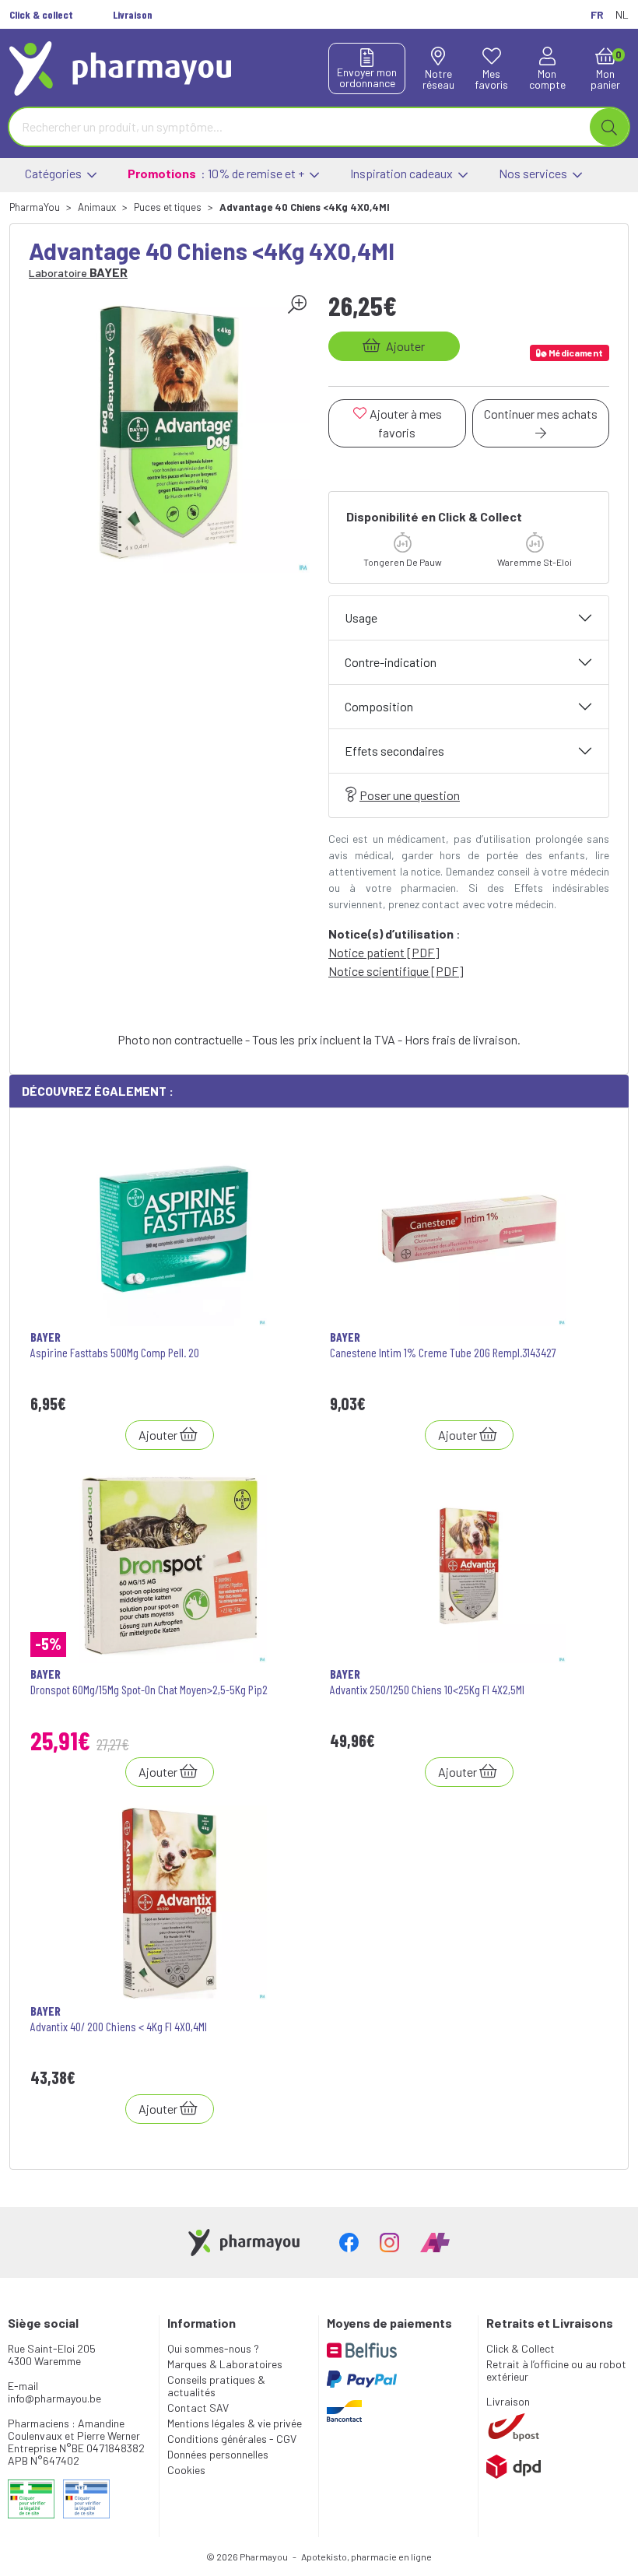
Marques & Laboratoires (225, 2364)
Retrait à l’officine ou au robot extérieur (556, 2370)
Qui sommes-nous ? (213, 2348)
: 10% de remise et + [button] (217, 173)
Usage (361, 618)
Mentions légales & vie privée (235, 2423)
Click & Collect (521, 2348)
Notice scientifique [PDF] (396, 971)
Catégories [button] (54, 173)
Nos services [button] (534, 173)
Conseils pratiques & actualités (216, 2386)
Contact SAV (198, 2408)
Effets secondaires (394, 751)
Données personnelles (218, 2454)
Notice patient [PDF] (384, 952)
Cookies (186, 2470)
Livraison (508, 2401)
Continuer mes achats (541, 414)
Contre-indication (391, 662)
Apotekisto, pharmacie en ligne (366, 2557)
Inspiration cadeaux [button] (403, 173)
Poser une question (410, 795)
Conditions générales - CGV (232, 2439)
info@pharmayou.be (54, 2398)
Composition (379, 706)
